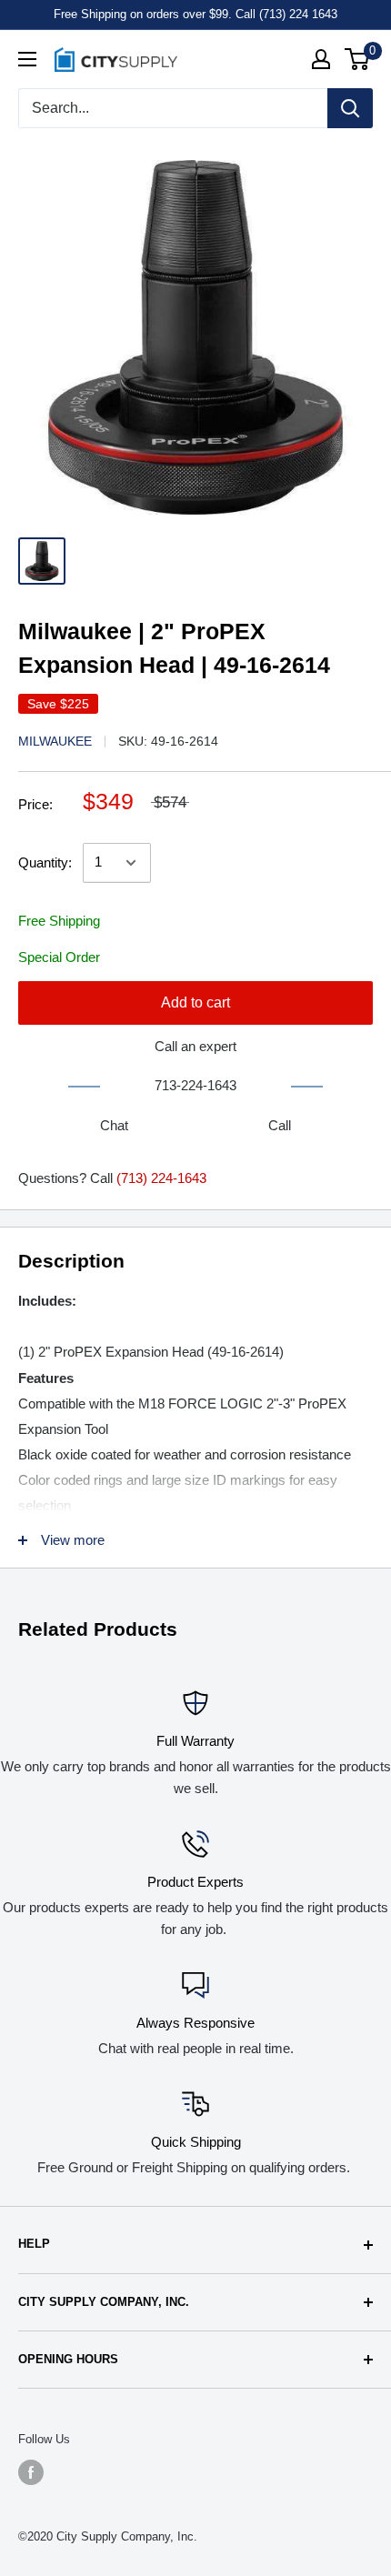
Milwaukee (55, 741)
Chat (114, 1125)
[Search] (350, 108)
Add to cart (195, 1002)
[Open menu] (27, 59)
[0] (358, 59)
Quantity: (45, 862)
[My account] (321, 59)
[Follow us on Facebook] (31, 2472)
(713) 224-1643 (161, 1178)
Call (280, 1125)
